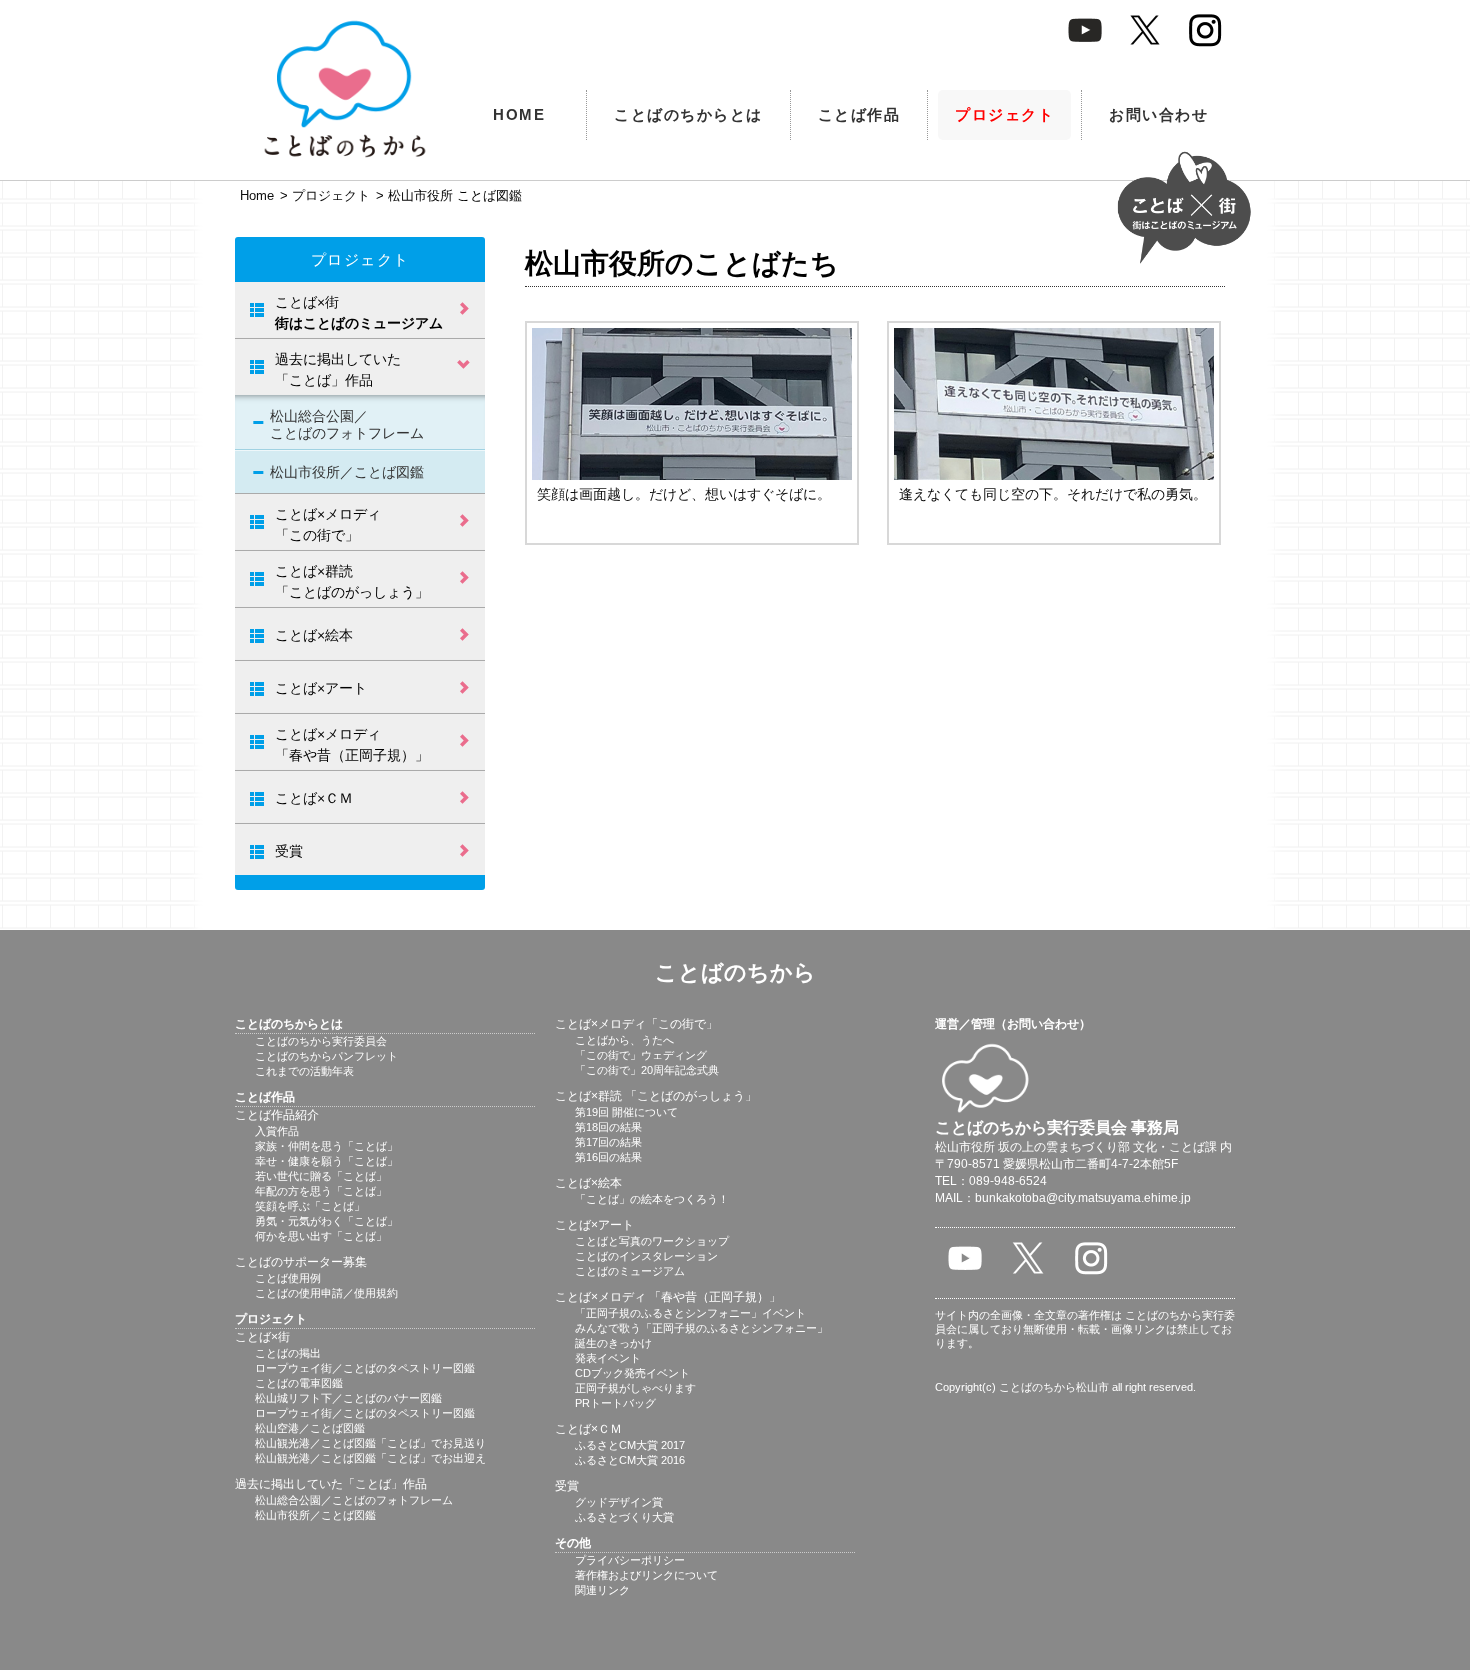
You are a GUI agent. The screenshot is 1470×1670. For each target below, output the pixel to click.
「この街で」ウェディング (641, 1055)
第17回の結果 (608, 1142)
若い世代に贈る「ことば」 (321, 1176)
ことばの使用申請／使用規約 (326, 1293)
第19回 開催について (626, 1112)
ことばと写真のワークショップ (652, 1241)
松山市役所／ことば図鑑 (347, 472)
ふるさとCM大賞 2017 (630, 1445)
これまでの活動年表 (304, 1071)
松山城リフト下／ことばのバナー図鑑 (348, 1398)
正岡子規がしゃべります (635, 1388)
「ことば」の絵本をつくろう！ (652, 1199)
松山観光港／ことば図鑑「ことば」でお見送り (370, 1443)
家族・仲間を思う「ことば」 (326, 1146)
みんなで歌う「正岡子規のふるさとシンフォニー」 (701, 1328)
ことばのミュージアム (630, 1271)
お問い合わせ (1158, 114)
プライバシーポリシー (630, 1560)
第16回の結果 (608, 1157)
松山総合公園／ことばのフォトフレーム (347, 424)
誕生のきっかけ (613, 1343)
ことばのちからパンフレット (326, 1056)
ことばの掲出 (288, 1353)
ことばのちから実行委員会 (321, 1041)
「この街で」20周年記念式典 (647, 1070)
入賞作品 (277, 1131)
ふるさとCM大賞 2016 (630, 1460)
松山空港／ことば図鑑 (310, 1428)
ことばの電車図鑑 (299, 1383)
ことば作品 (859, 114)
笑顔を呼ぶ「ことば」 (310, 1206)
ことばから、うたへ (624, 1040)
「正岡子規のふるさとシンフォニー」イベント (690, 1313)
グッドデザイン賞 (619, 1502)
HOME (519, 114)
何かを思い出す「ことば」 (321, 1236)
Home (257, 195)
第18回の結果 (608, 1127)
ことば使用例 (288, 1278)
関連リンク (602, 1590)
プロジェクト (1004, 114)
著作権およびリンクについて (646, 1575)
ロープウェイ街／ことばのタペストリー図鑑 (365, 1368)
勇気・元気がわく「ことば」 (326, 1221)
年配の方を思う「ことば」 (321, 1191)
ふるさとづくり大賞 (624, 1517)
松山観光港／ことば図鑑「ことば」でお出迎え (370, 1458)
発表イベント (608, 1358)
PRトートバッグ (615, 1403)
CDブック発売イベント (632, 1373)
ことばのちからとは (688, 114)
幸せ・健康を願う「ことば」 (326, 1161)
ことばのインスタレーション (646, 1256)
